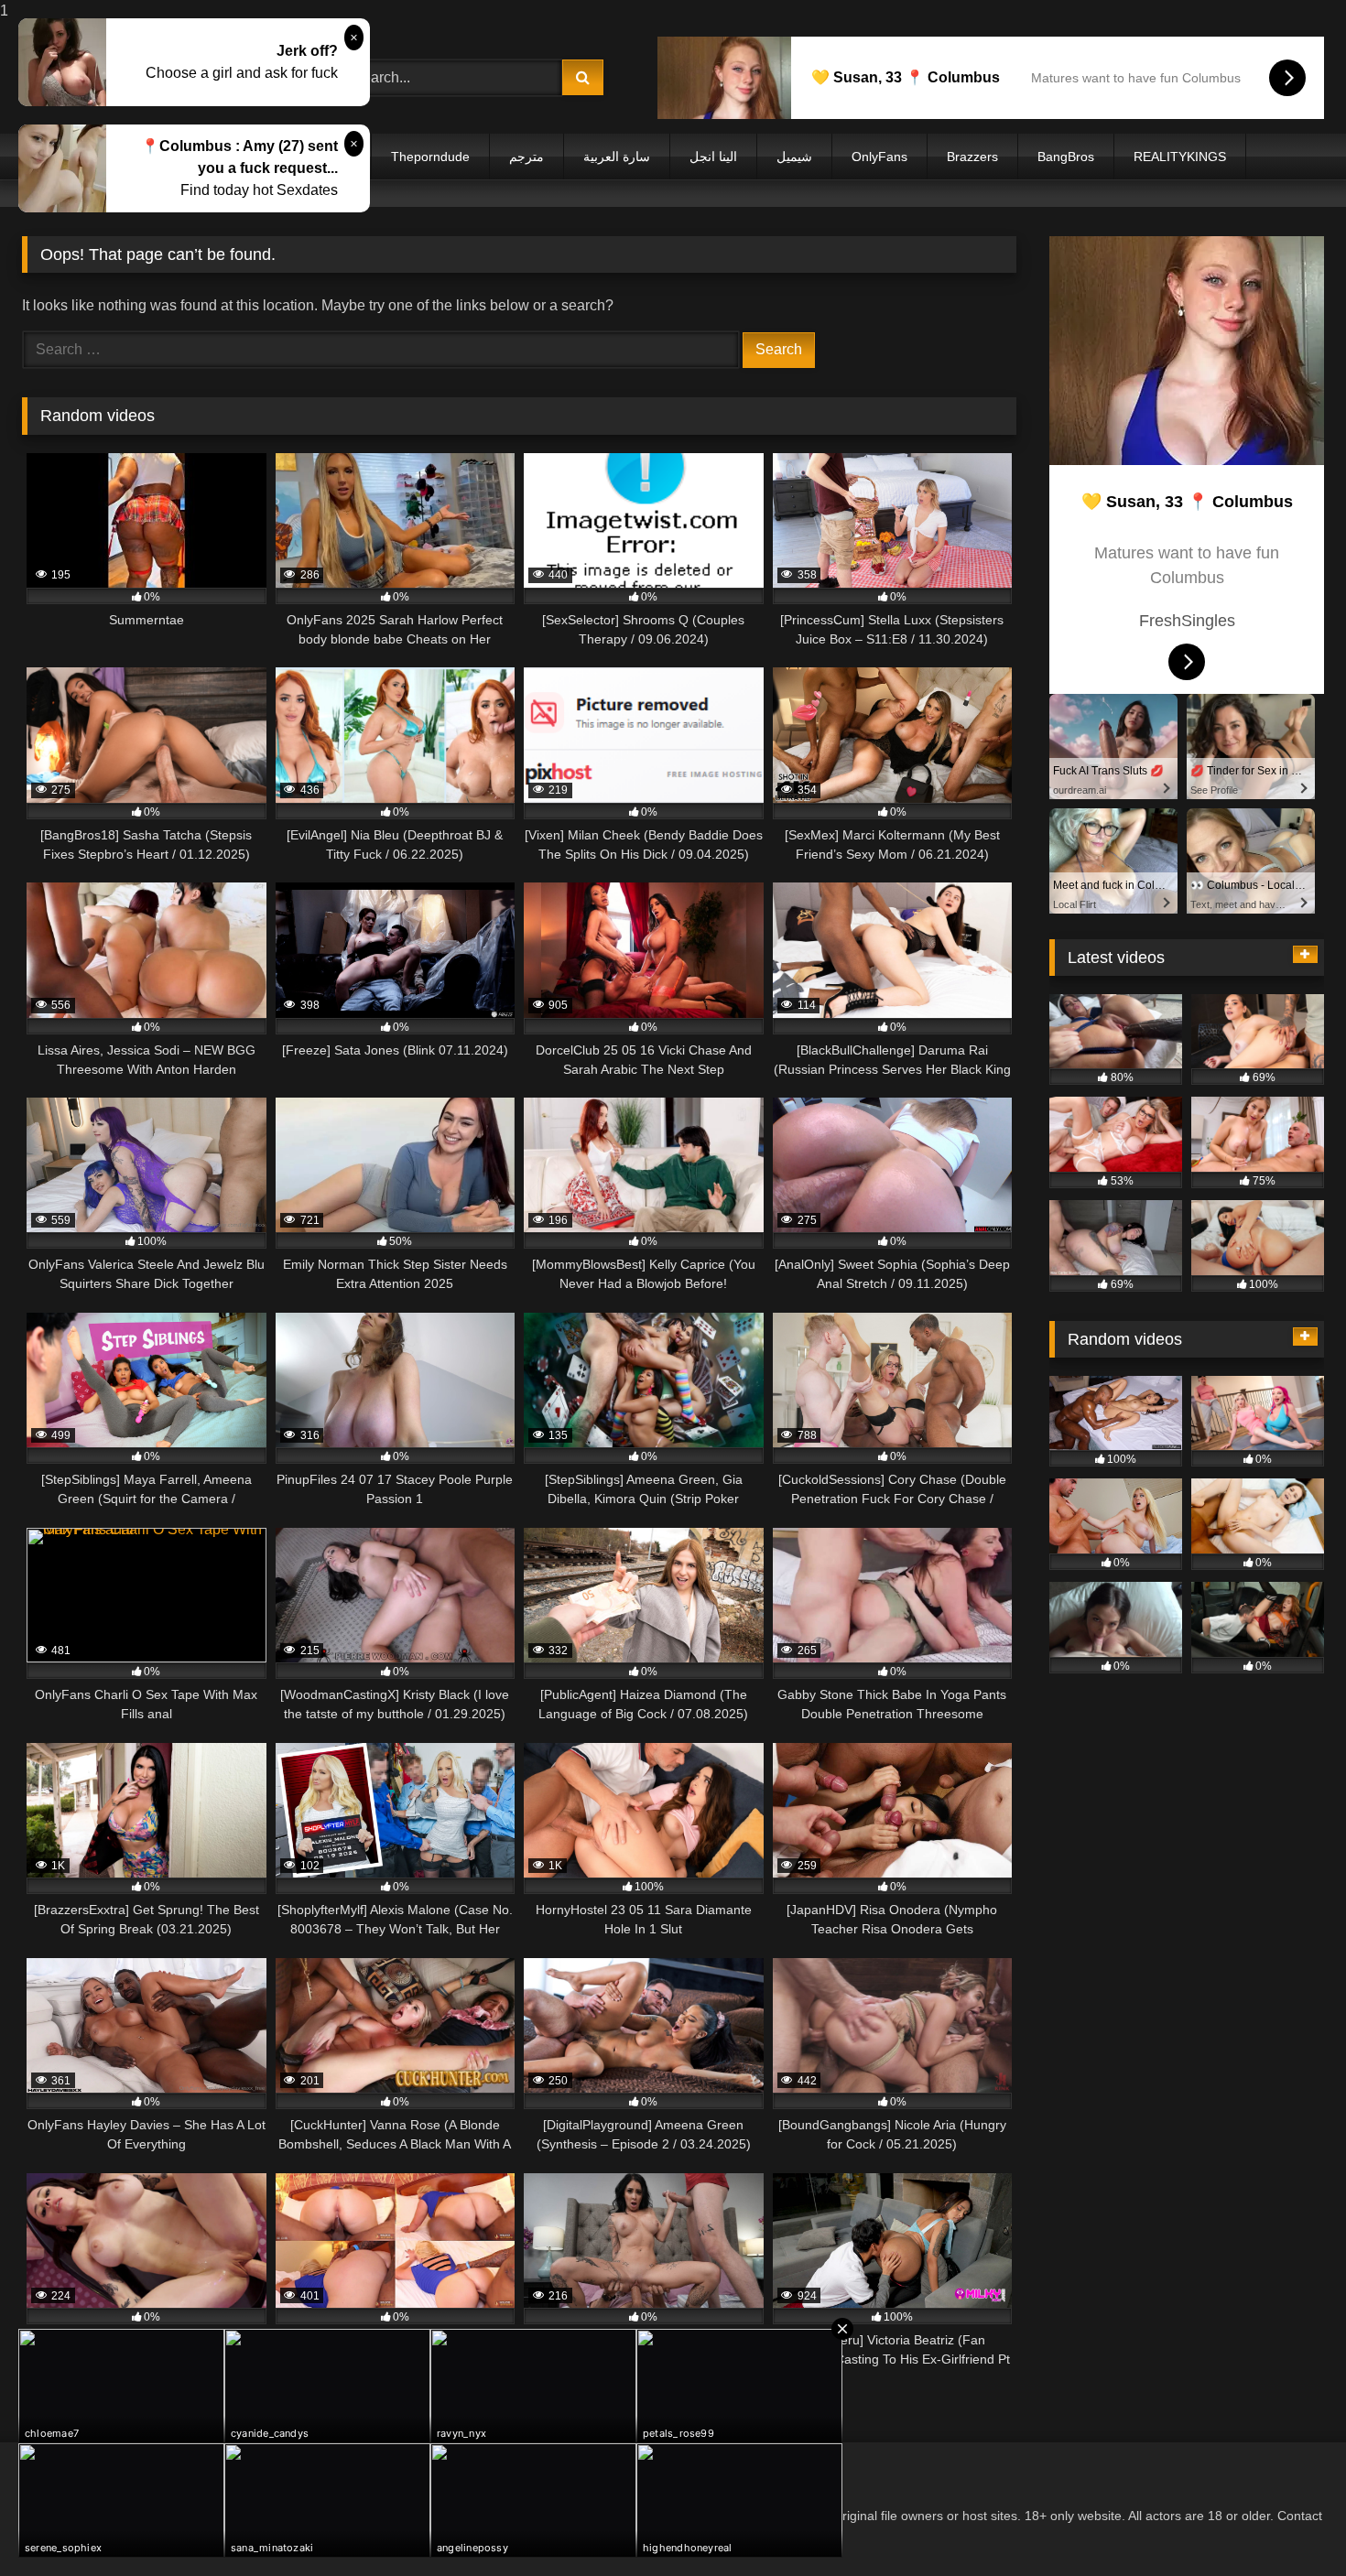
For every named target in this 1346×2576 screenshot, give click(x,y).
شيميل (794, 157)
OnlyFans (879, 157)
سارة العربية (617, 157)
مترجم (526, 157)
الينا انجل (713, 157)
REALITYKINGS (1180, 157)
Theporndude (430, 157)
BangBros (1066, 157)
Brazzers (972, 157)
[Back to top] (1289, 2525)
